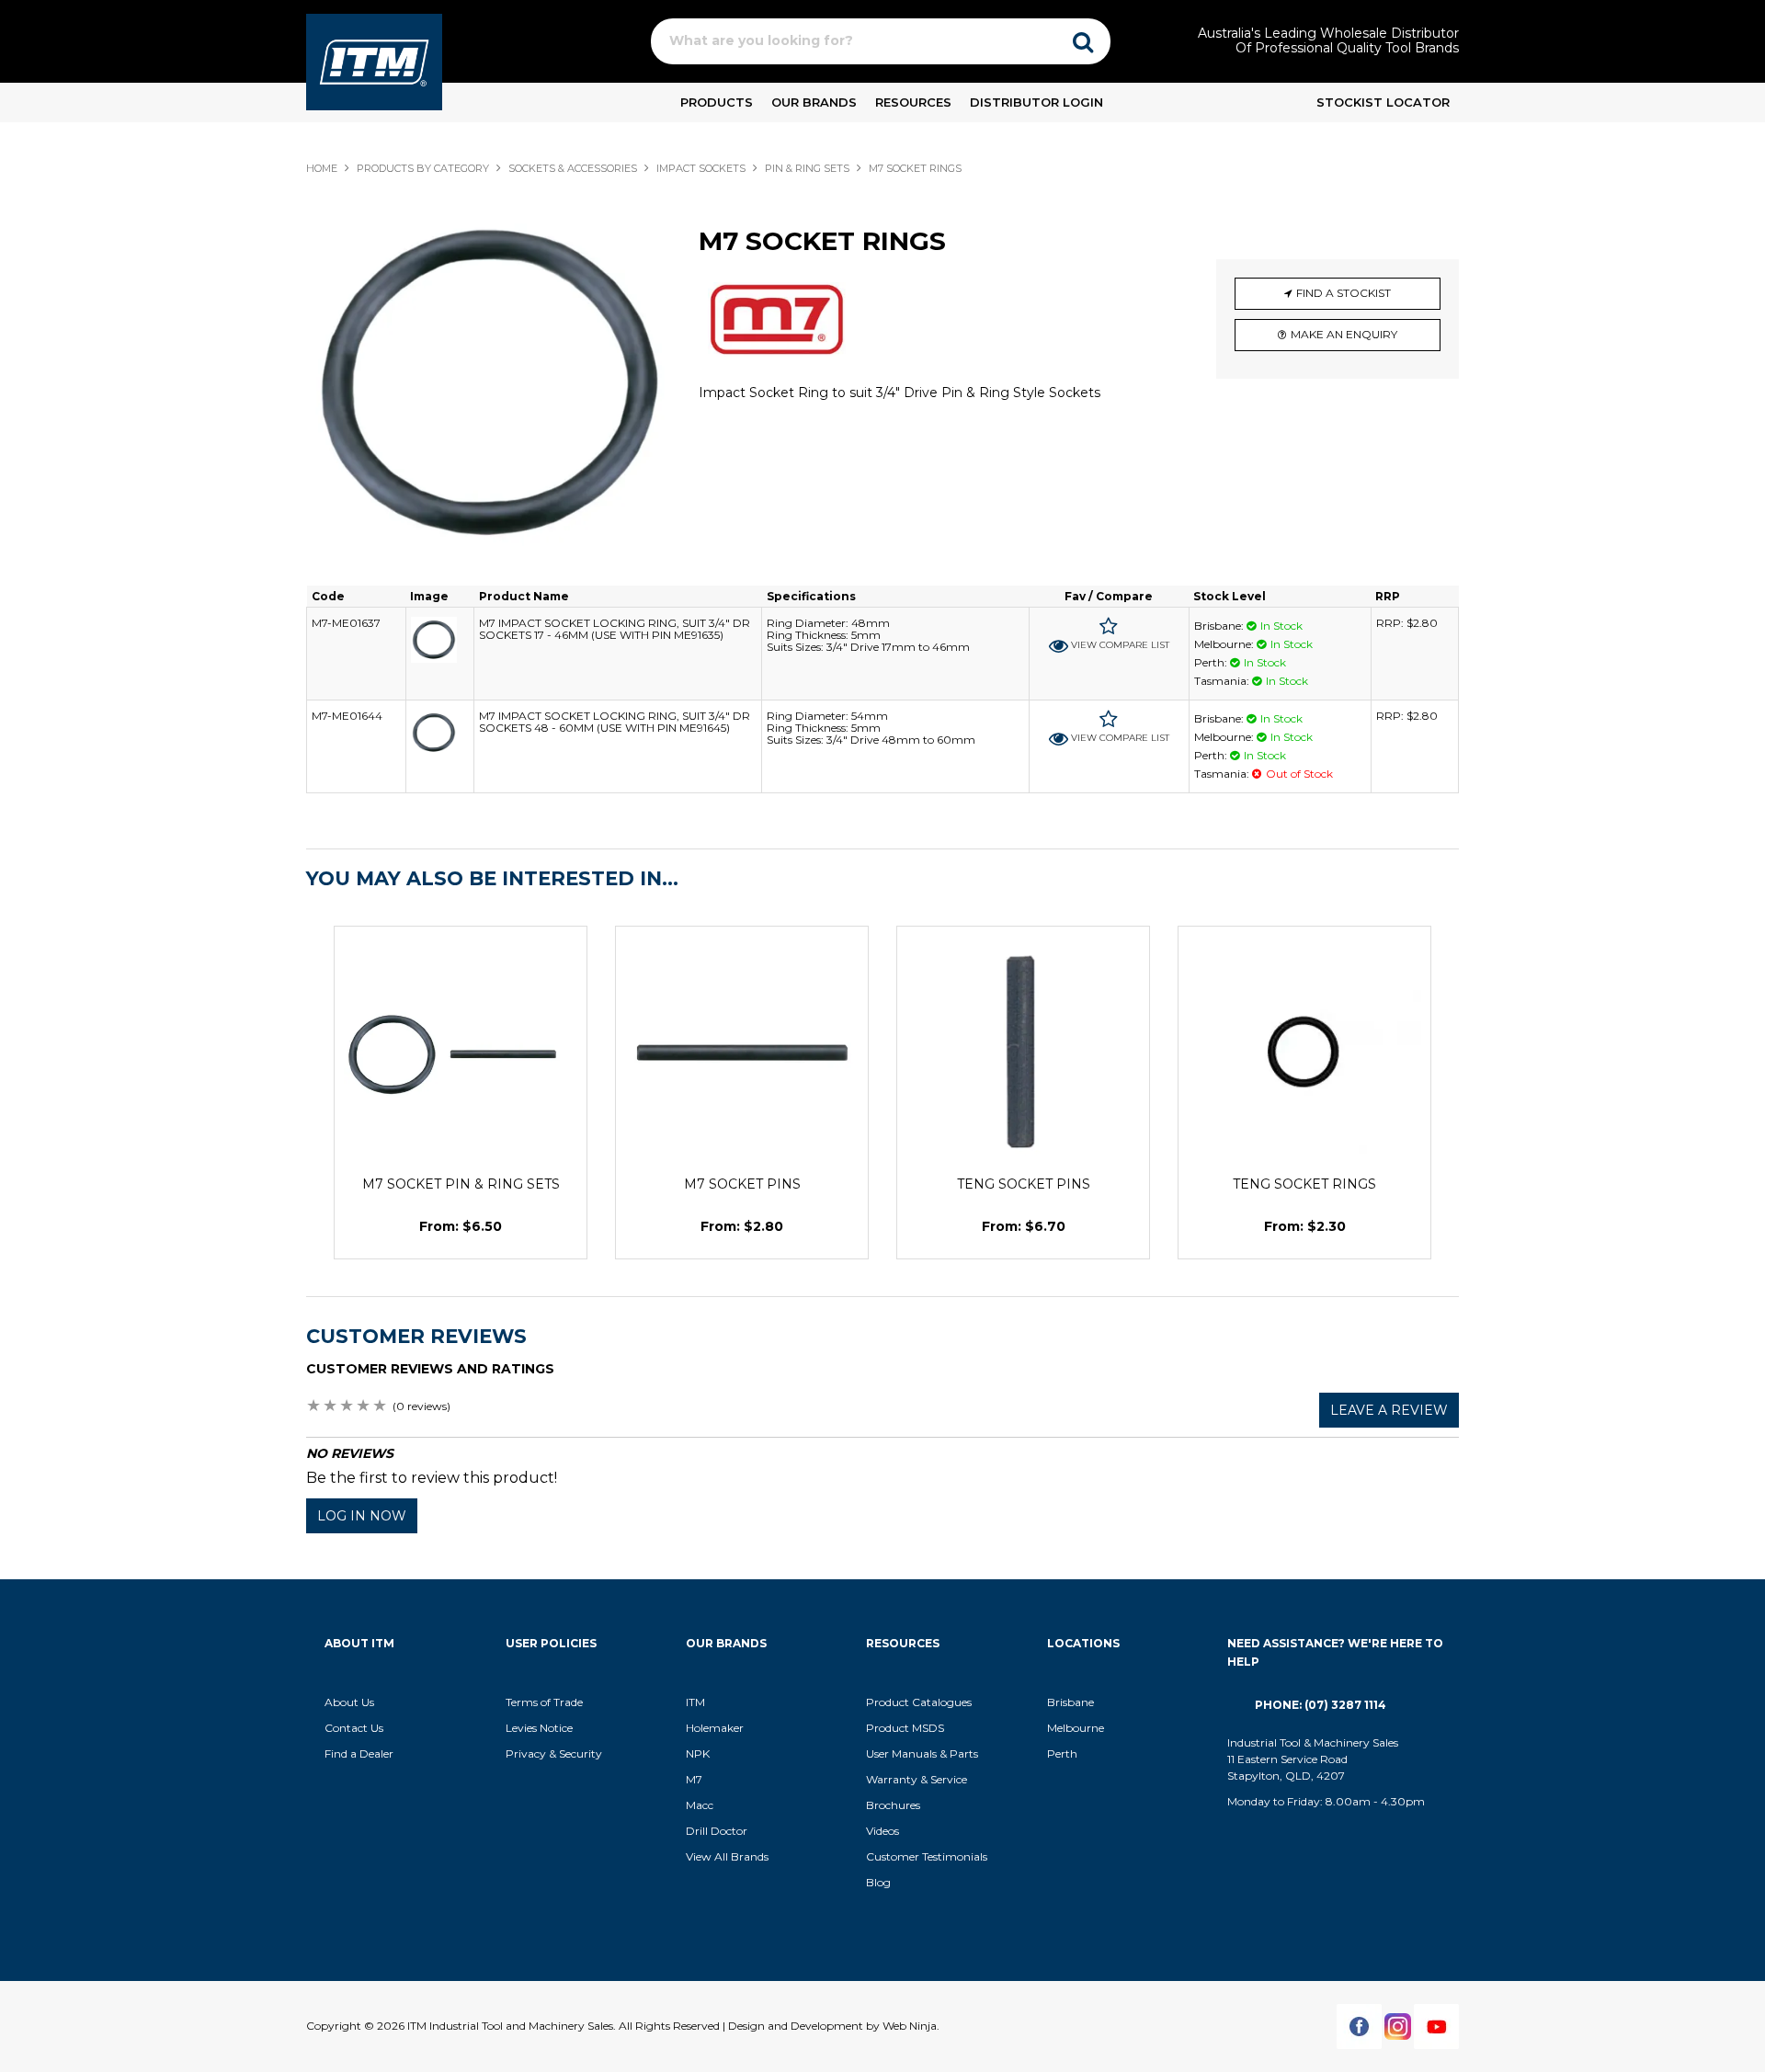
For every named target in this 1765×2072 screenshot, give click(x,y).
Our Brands (814, 102)
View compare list (1120, 645)
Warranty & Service (917, 1779)
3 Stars (347, 1407)
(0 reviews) (421, 1406)
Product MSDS (905, 1728)
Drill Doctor (717, 1831)
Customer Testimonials (927, 1856)
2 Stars (331, 1407)
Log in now (362, 1516)
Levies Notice (539, 1728)
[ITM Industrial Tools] (374, 61)
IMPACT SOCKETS (701, 168)
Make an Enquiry (1344, 334)
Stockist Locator (1383, 102)
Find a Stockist (1344, 293)
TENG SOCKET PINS (1024, 1184)
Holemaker (715, 1728)
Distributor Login (1036, 102)
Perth (1062, 1753)
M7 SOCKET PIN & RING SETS (461, 1184)
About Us (349, 1702)
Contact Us (354, 1728)
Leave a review (1389, 1410)
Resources (913, 102)
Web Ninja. (911, 2026)
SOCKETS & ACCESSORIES (573, 168)
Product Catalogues (919, 1702)
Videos (882, 1831)
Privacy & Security (555, 1753)
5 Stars (381, 1407)
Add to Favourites (1109, 626)
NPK (698, 1753)
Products (717, 102)
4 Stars (364, 1407)
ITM (695, 1702)
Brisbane (1070, 1702)
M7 (694, 1779)
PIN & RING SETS (807, 168)
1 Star (314, 1407)
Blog (878, 1882)
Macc (700, 1805)
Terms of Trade (544, 1702)
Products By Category (423, 168)
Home (322, 168)
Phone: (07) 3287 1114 (1321, 1705)
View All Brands (727, 1856)
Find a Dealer (359, 1753)
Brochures (893, 1805)
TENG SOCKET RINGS (1304, 1184)
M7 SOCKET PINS (742, 1184)
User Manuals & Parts (922, 1753)
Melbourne (1076, 1728)
